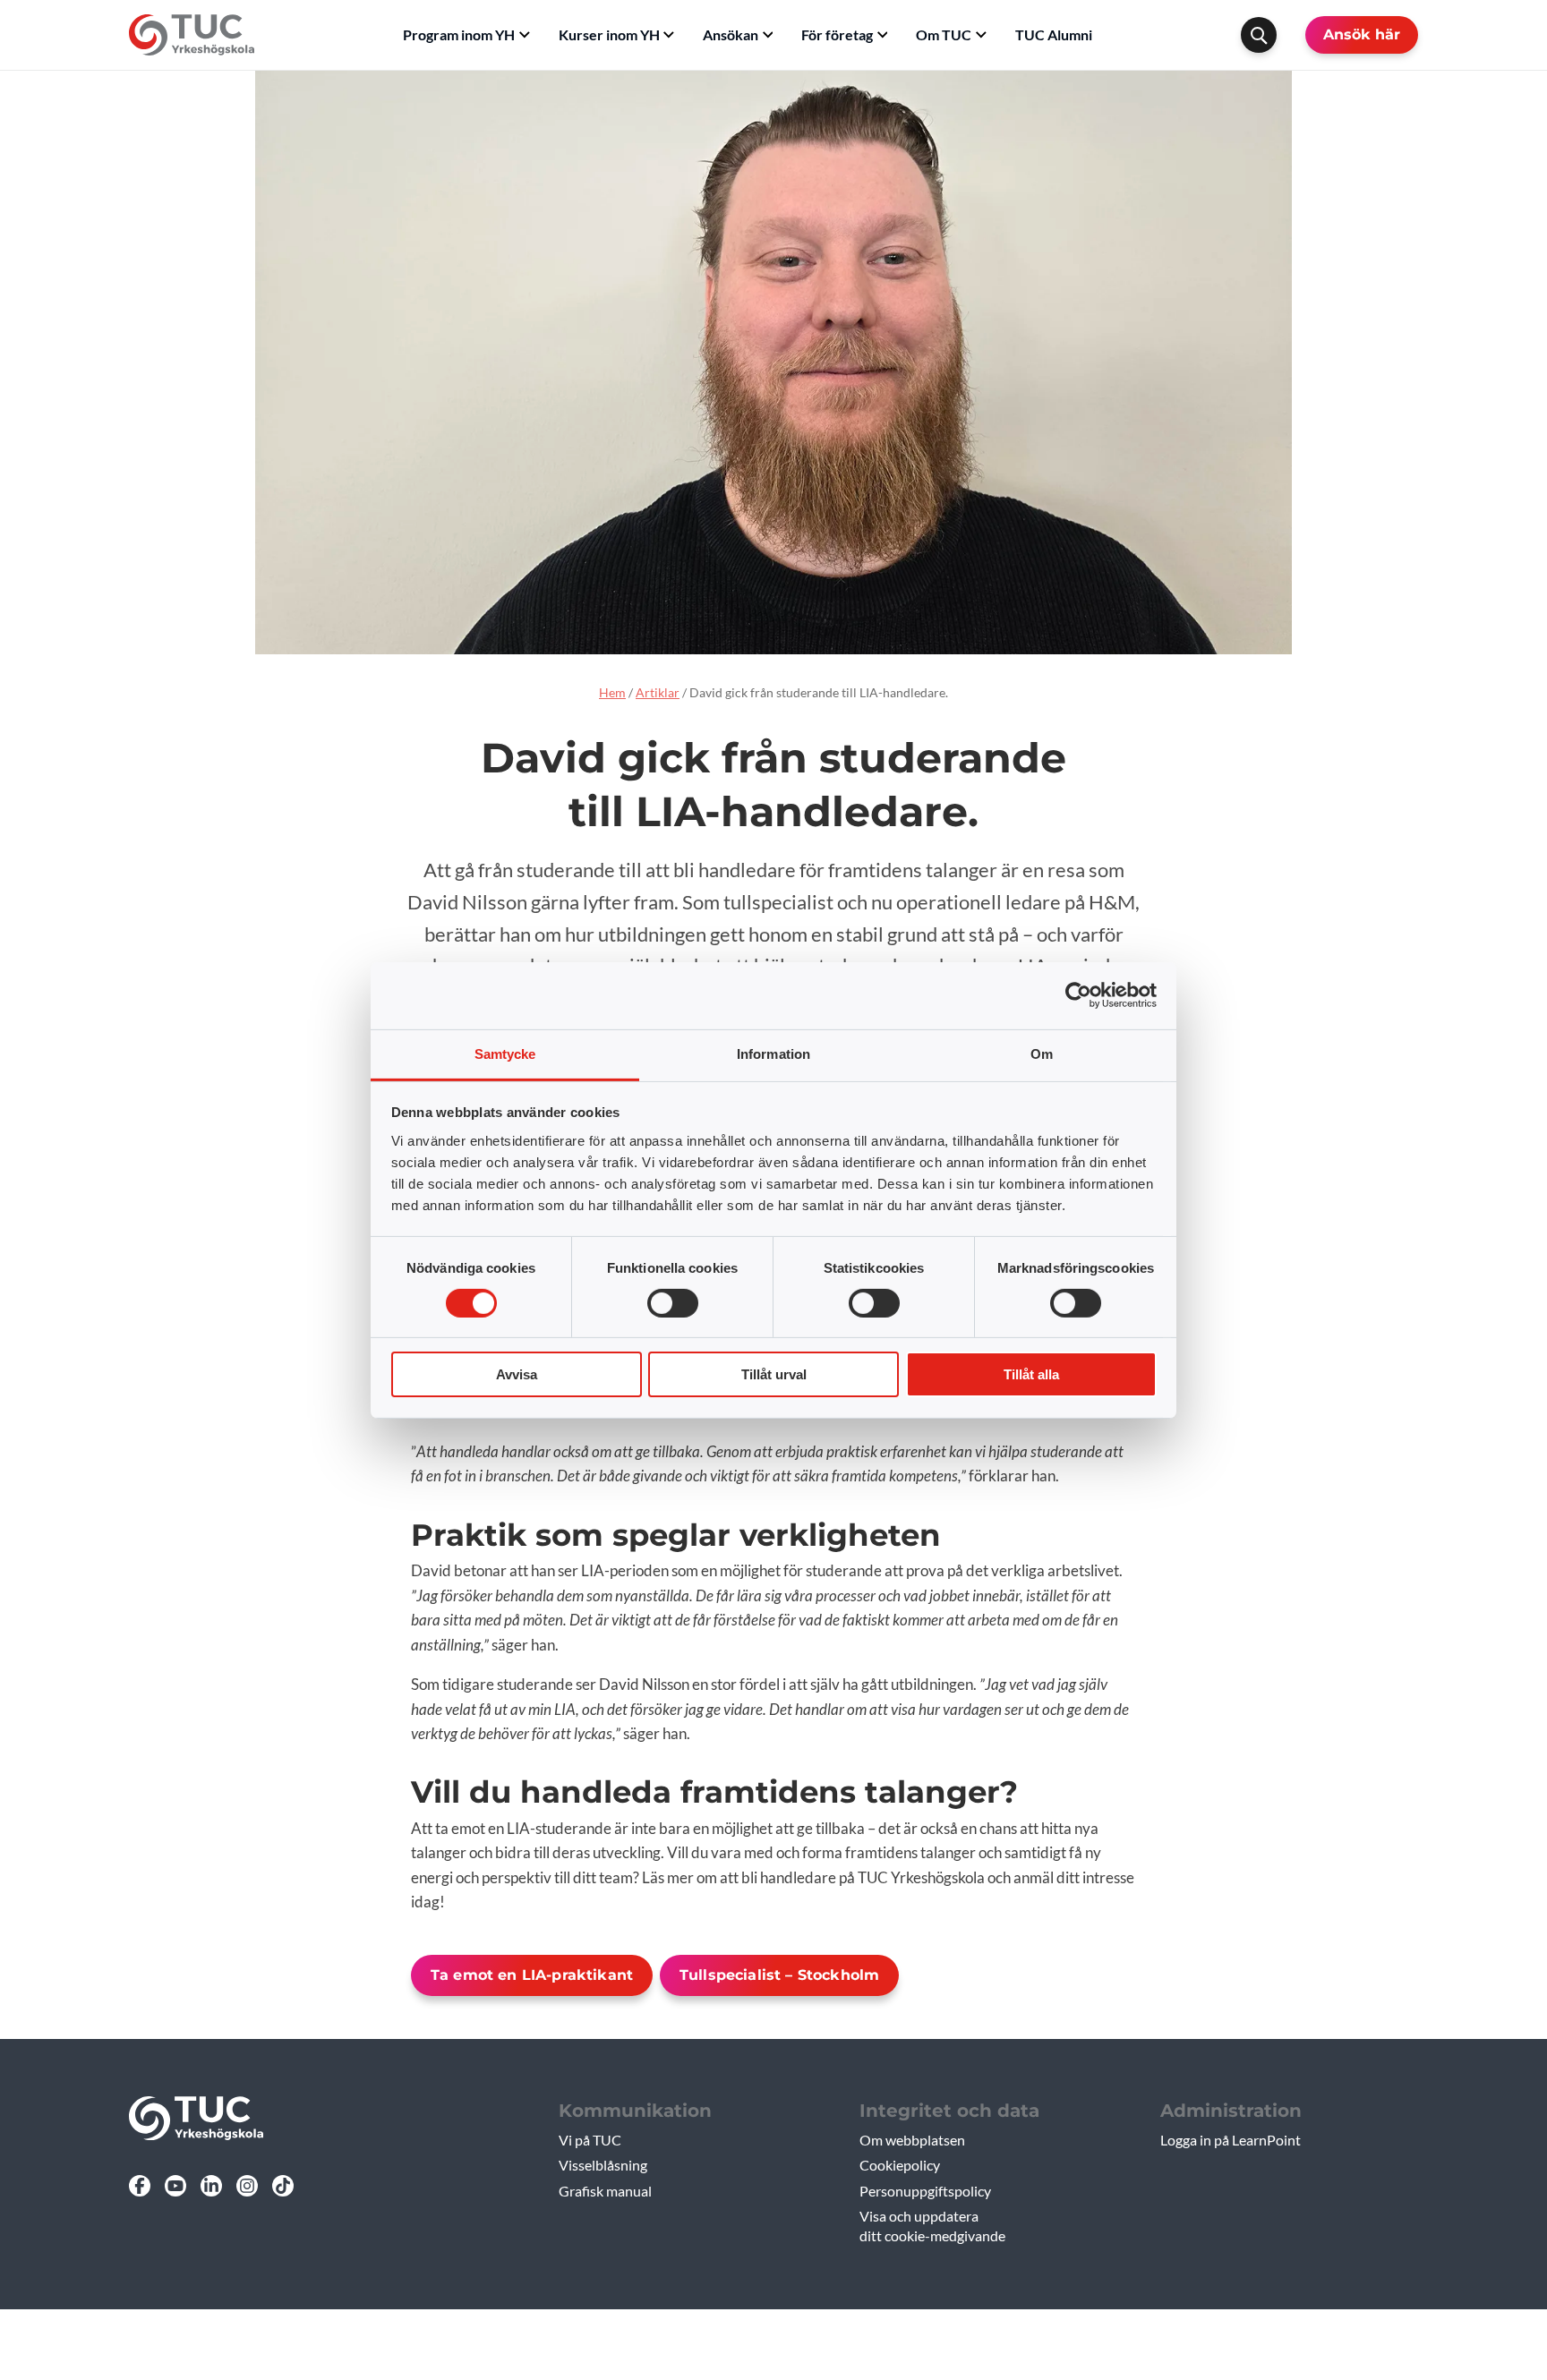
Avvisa (517, 1374)
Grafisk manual (605, 2191)
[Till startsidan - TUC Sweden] (192, 35)
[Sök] (1259, 35)
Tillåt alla (1031, 1374)
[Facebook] (140, 2186)
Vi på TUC (590, 2140)
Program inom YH (459, 34)
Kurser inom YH (609, 34)
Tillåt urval (774, 1374)
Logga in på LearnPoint (1231, 2140)
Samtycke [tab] (505, 1053)
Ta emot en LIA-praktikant (532, 1975)
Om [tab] (1042, 1053)
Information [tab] (773, 1053)
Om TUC (944, 34)
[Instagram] (247, 2186)
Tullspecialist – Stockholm (779, 1975)
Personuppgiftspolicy (925, 2191)
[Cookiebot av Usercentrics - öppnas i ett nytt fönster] (1078, 995)
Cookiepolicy (900, 2165)
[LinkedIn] (211, 2186)
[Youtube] (175, 2186)
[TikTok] (283, 2186)
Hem (612, 692)
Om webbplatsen (912, 2140)
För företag (837, 34)
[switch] (673, 1303)
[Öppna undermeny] (525, 35)
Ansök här (1362, 34)
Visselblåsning (603, 2165)
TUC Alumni (1054, 34)
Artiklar (658, 692)
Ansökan (731, 34)
